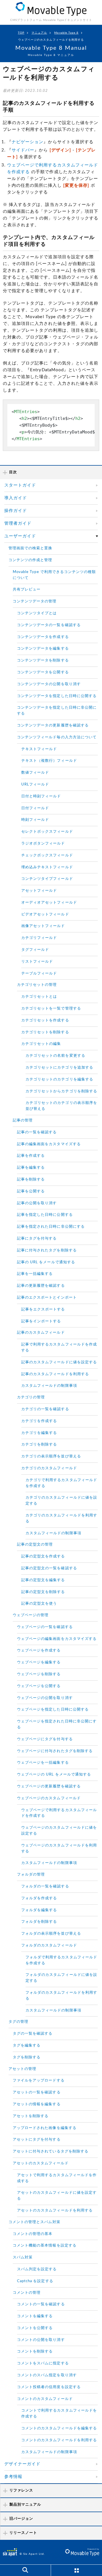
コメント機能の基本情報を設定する (45, 2246)
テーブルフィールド (39, 974)
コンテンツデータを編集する (43, 649)
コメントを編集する (35, 2316)
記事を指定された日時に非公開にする (51, 1227)
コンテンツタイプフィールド (47, 879)
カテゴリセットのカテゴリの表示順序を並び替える (61, 1106)
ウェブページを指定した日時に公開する (53, 1710)
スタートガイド (20, 485)
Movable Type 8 (66, 33)
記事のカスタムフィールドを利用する (55, 1374)
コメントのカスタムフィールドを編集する (59, 2428)
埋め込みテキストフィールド (47, 867)
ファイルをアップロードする (39, 2081)
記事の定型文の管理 (35, 1545)
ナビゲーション (27, 142)
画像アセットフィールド (43, 926)
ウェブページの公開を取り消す (45, 1698)
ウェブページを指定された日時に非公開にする (57, 1724)
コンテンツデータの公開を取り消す (49, 684)
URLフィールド (35, 784)
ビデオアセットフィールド (45, 914)
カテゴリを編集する (39, 1433)
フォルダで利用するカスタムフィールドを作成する (61, 1960)
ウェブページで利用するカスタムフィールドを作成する (59, 1813)
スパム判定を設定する (37, 2269)
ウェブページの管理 (31, 1615)
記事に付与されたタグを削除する (47, 1250)
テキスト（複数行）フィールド (49, 761)
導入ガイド (16, 498)
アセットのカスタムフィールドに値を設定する (57, 2196)
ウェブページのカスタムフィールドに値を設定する (59, 1831)
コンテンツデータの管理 (35, 601)
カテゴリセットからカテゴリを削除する (61, 1091)
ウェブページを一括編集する (43, 1763)
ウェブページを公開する (39, 1686)
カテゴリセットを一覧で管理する (51, 1009)
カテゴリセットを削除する (45, 1032)
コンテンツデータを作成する (43, 637)
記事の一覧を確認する (37, 1132)
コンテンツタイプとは (37, 613)
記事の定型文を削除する (43, 1592)
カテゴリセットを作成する (45, 1020)
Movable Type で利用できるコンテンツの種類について (54, 575)
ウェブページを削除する (39, 1674)
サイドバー (23, 150)
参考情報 (13, 2477)
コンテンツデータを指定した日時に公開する (57, 696)
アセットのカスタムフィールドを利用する (55, 2211)
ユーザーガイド (20, 536)
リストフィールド (37, 962)
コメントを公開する (35, 2328)
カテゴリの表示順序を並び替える (51, 1456)
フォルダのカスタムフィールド (49, 1945)
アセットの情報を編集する (37, 2104)
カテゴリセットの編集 (41, 1044)
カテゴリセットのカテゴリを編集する (59, 1079)
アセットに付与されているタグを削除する (51, 2151)
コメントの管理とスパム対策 (34, 2222)
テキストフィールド (39, 749)
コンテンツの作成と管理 (30, 560)
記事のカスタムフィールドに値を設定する (59, 1362)
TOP (21, 33)
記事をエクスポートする (43, 1309)
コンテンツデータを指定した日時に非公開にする (57, 711)
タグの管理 (18, 2022)
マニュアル (39, 33)
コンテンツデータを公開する (43, 672)
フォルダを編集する (39, 1910)
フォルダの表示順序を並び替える (51, 1934)
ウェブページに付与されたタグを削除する (55, 1751)
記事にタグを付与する (37, 1239)
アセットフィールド (39, 891)
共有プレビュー (27, 590)
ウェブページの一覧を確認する (45, 1627)
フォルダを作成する (39, 1898)
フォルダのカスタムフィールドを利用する (61, 1996)
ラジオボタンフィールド (43, 844)
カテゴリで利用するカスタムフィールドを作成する (61, 1483)
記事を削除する (31, 1180)
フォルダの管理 (31, 1875)
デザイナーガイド (22, 2464)
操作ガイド (16, 511)
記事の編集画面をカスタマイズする (49, 1144)
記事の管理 (23, 1120)
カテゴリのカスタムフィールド (49, 1468)
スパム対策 (23, 2257)
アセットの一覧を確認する (37, 2092)
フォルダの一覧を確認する (45, 1886)
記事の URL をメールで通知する (46, 1262)
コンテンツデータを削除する (43, 660)
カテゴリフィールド (39, 938)
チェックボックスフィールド (47, 855)
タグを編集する (27, 2046)
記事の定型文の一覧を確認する (49, 1568)
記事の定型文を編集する (43, 1580)
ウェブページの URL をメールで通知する (54, 1775)
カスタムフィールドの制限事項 (49, 1386)
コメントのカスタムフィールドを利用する (59, 2440)
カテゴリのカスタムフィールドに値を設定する (61, 1501)
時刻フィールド (35, 820)
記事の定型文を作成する (43, 1556)
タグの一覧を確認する (33, 2034)
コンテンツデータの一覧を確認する (49, 625)
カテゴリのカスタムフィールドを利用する (61, 1518)
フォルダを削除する (39, 1922)
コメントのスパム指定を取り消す (47, 2375)
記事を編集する (31, 1168)
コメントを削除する (35, 2352)
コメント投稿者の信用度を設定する (49, 2387)
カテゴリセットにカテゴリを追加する (59, 1068)
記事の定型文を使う (39, 1604)
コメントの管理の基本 (33, 2234)
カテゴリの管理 (31, 1397)
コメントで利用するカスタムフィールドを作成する (59, 2414)
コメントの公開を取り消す (41, 2340)
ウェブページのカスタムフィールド (49, 1798)
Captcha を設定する (35, 2281)
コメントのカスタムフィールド (45, 2399)
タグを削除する (27, 2057)
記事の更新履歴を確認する (41, 1286)
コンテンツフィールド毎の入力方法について (57, 737)
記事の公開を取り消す (37, 1203)
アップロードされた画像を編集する (45, 2128)
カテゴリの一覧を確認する (45, 1409)
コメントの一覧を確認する (41, 2304)
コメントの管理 (27, 2293)
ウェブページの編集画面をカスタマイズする (57, 1639)
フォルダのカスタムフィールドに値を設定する (61, 1978)
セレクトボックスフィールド (47, 832)
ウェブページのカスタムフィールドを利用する (59, 1848)
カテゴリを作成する (39, 1421)
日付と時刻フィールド (41, 796)
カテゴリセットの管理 (37, 985)
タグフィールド (35, 950)
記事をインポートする (41, 1321)
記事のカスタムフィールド (41, 1333)
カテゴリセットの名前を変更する (55, 1056)
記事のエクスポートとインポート (47, 1298)
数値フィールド (35, 773)
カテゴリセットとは (39, 997)
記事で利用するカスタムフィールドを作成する (59, 1347)
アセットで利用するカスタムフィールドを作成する (57, 2178)
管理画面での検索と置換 (30, 548)
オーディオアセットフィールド (49, 903)
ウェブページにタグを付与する (45, 1739)
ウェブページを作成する (39, 1651)
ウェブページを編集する (39, 1662)
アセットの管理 (22, 2069)
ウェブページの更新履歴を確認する (49, 1786)
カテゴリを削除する (39, 1445)
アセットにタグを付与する (37, 2140)
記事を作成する (31, 1156)
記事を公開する (31, 1191)
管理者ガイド (18, 523)
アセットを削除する (31, 2116)
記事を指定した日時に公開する (45, 1215)
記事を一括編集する (35, 1274)
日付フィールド (35, 808)
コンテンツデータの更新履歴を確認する (53, 725)
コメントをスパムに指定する (43, 2363)
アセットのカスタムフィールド (41, 2163)
